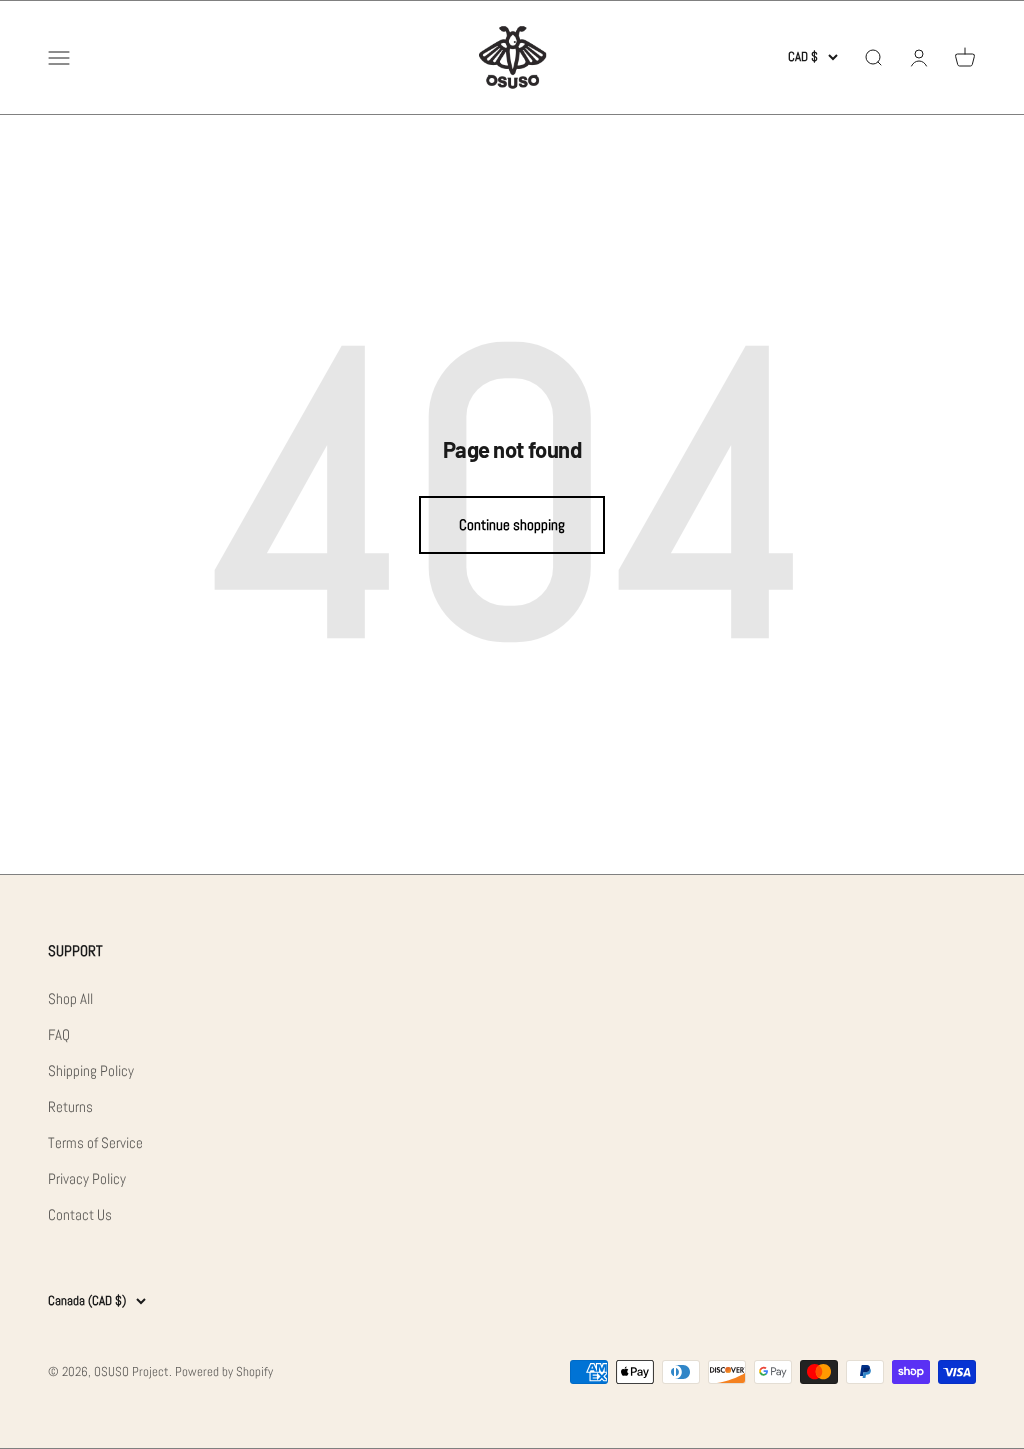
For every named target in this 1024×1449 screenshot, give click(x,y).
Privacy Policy (87, 1178)
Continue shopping (512, 524)
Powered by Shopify (224, 1371)
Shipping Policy (91, 1070)
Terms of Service (95, 1142)
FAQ (59, 1034)
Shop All (70, 998)
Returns (70, 1106)
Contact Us (80, 1214)
